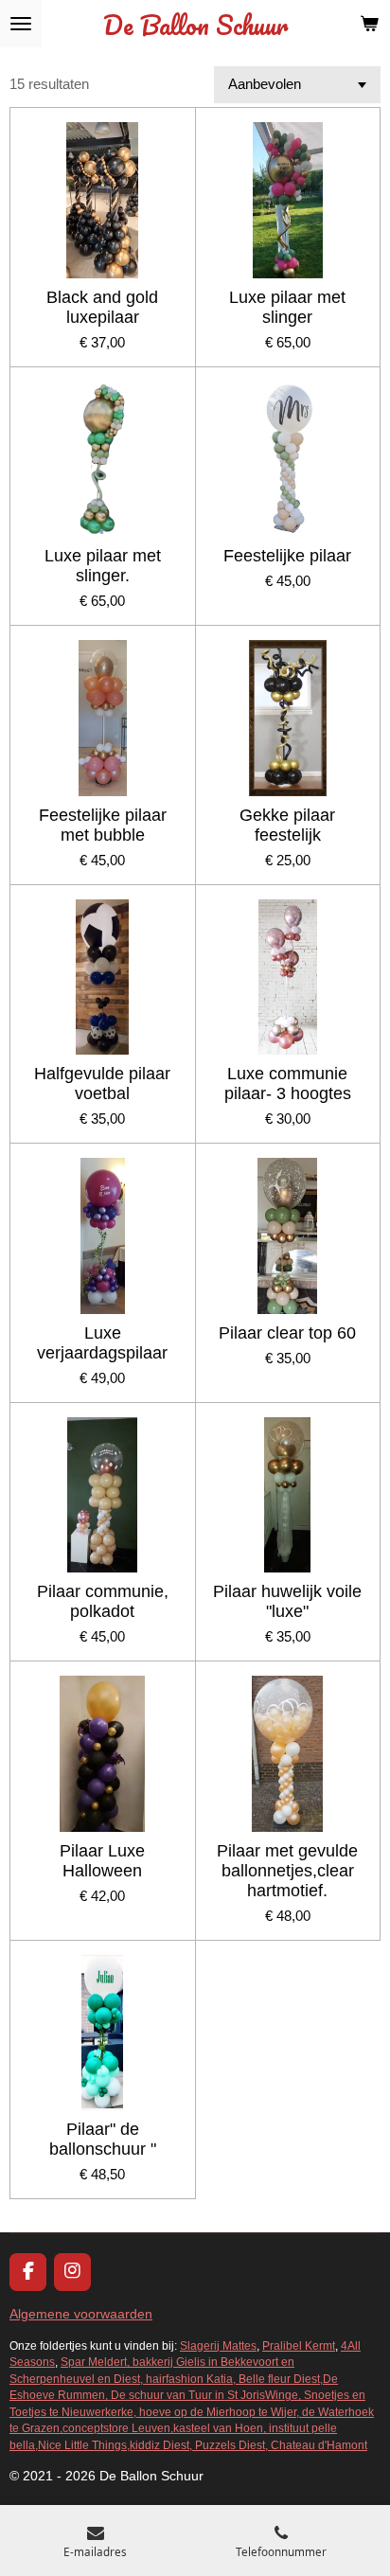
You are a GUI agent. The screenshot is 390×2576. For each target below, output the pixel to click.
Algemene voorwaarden (81, 2314)
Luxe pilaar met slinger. (103, 566)
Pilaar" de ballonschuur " (103, 2139)
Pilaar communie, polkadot (103, 1601)
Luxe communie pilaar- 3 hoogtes (288, 1084)
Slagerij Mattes (218, 2345)
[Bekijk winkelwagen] (369, 24)
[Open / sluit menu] (21, 24)
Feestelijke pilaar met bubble (103, 825)
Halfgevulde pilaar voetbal (102, 1084)
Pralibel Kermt (299, 2345)
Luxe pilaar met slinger (287, 307)
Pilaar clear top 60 (287, 1333)
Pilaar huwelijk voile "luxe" (287, 1601)
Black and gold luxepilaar (102, 307)
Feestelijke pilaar (287, 556)
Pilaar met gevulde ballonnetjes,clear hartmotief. (287, 1871)
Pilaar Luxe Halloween (102, 1861)
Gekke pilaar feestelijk (287, 825)
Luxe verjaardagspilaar (102, 1343)
